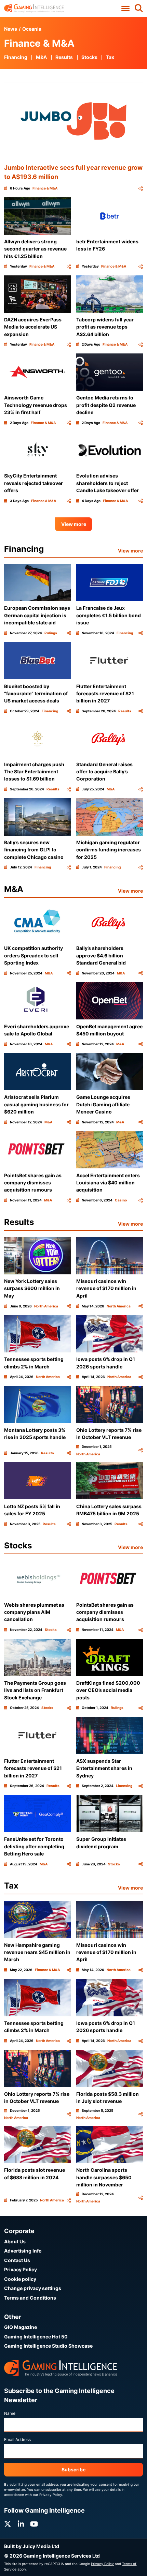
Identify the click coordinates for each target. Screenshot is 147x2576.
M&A (41, 57)
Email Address (17, 2439)
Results (64, 57)
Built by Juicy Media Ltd (32, 2546)
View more (74, 524)
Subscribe (73, 2469)
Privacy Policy (21, 2269)
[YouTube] (34, 2524)
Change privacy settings (33, 2288)
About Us (15, 2241)
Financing (16, 57)
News (11, 29)
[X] (8, 2524)
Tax (110, 57)
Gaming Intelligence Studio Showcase (48, 2346)
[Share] (141, 188)
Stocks (89, 57)
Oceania (32, 29)
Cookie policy (20, 2279)
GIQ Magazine (21, 2327)
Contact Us (17, 2260)
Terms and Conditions (30, 2298)
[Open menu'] (125, 9)
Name (10, 2413)
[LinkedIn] (21, 2524)
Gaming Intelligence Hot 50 (36, 2337)
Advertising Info (23, 2251)
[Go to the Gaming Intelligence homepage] (34, 8)
